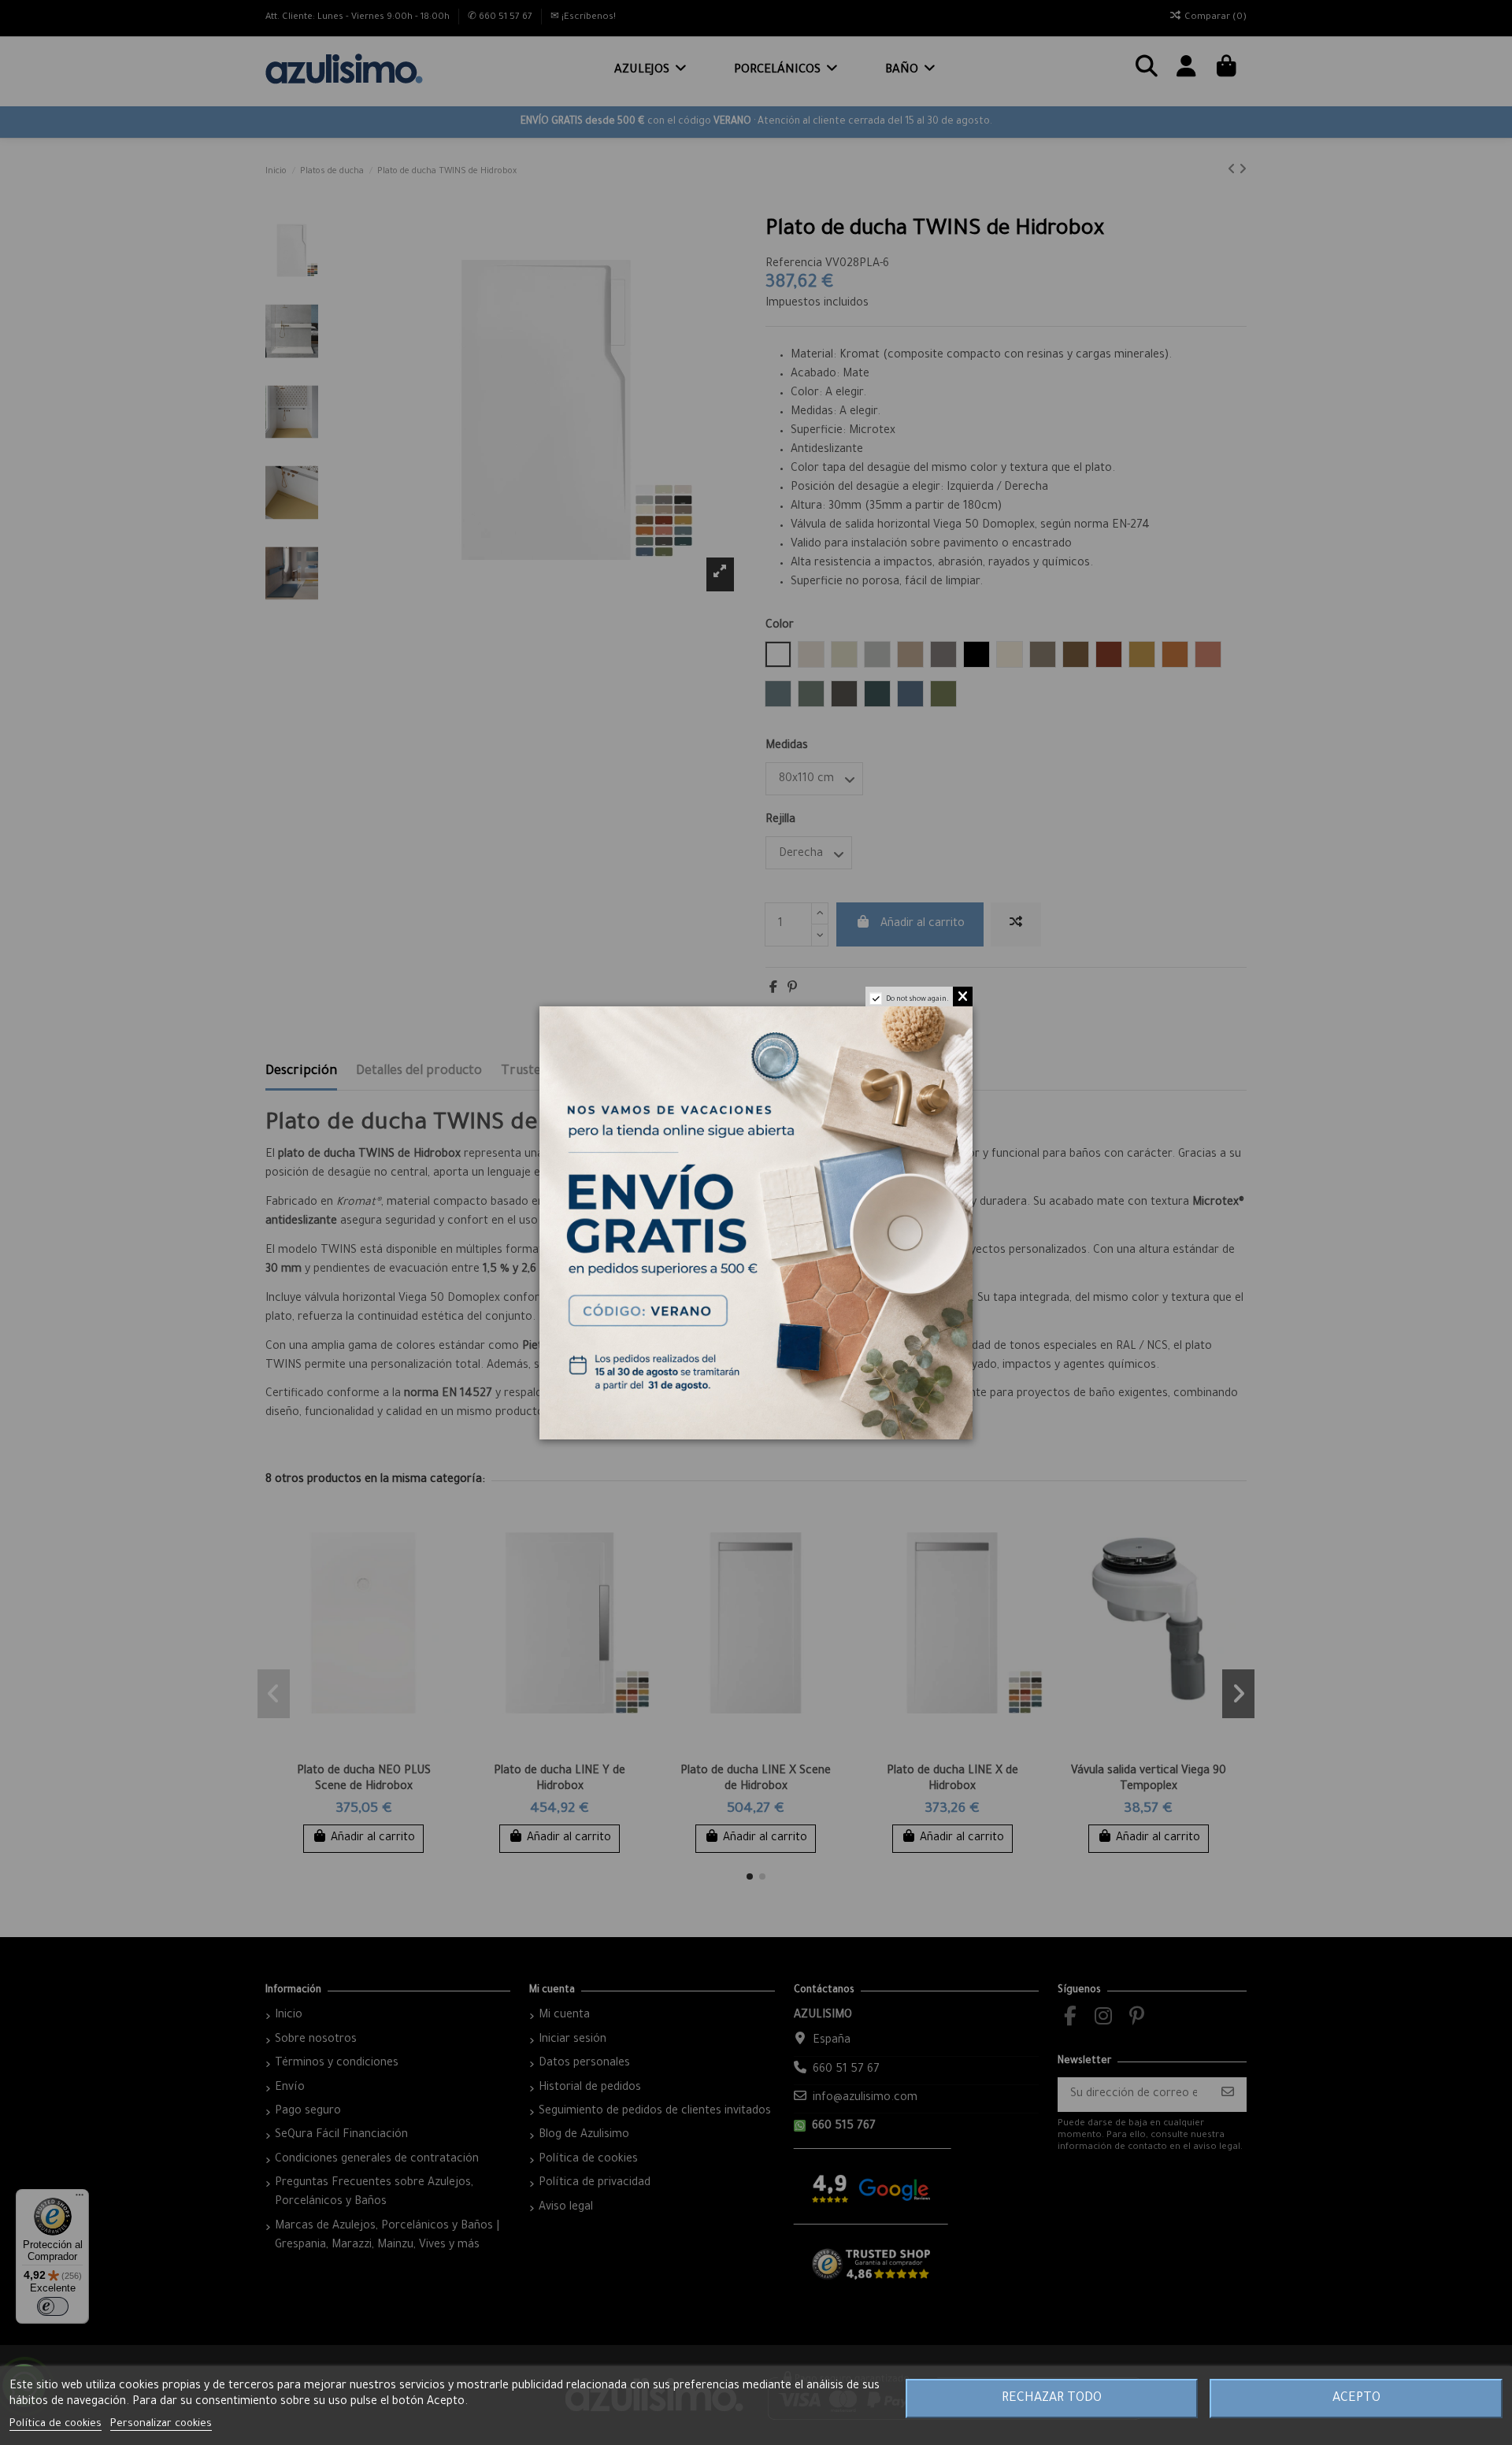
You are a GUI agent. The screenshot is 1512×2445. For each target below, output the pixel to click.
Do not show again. (917, 1000)
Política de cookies (56, 2424)
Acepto (1356, 2399)
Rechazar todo (1052, 2399)
